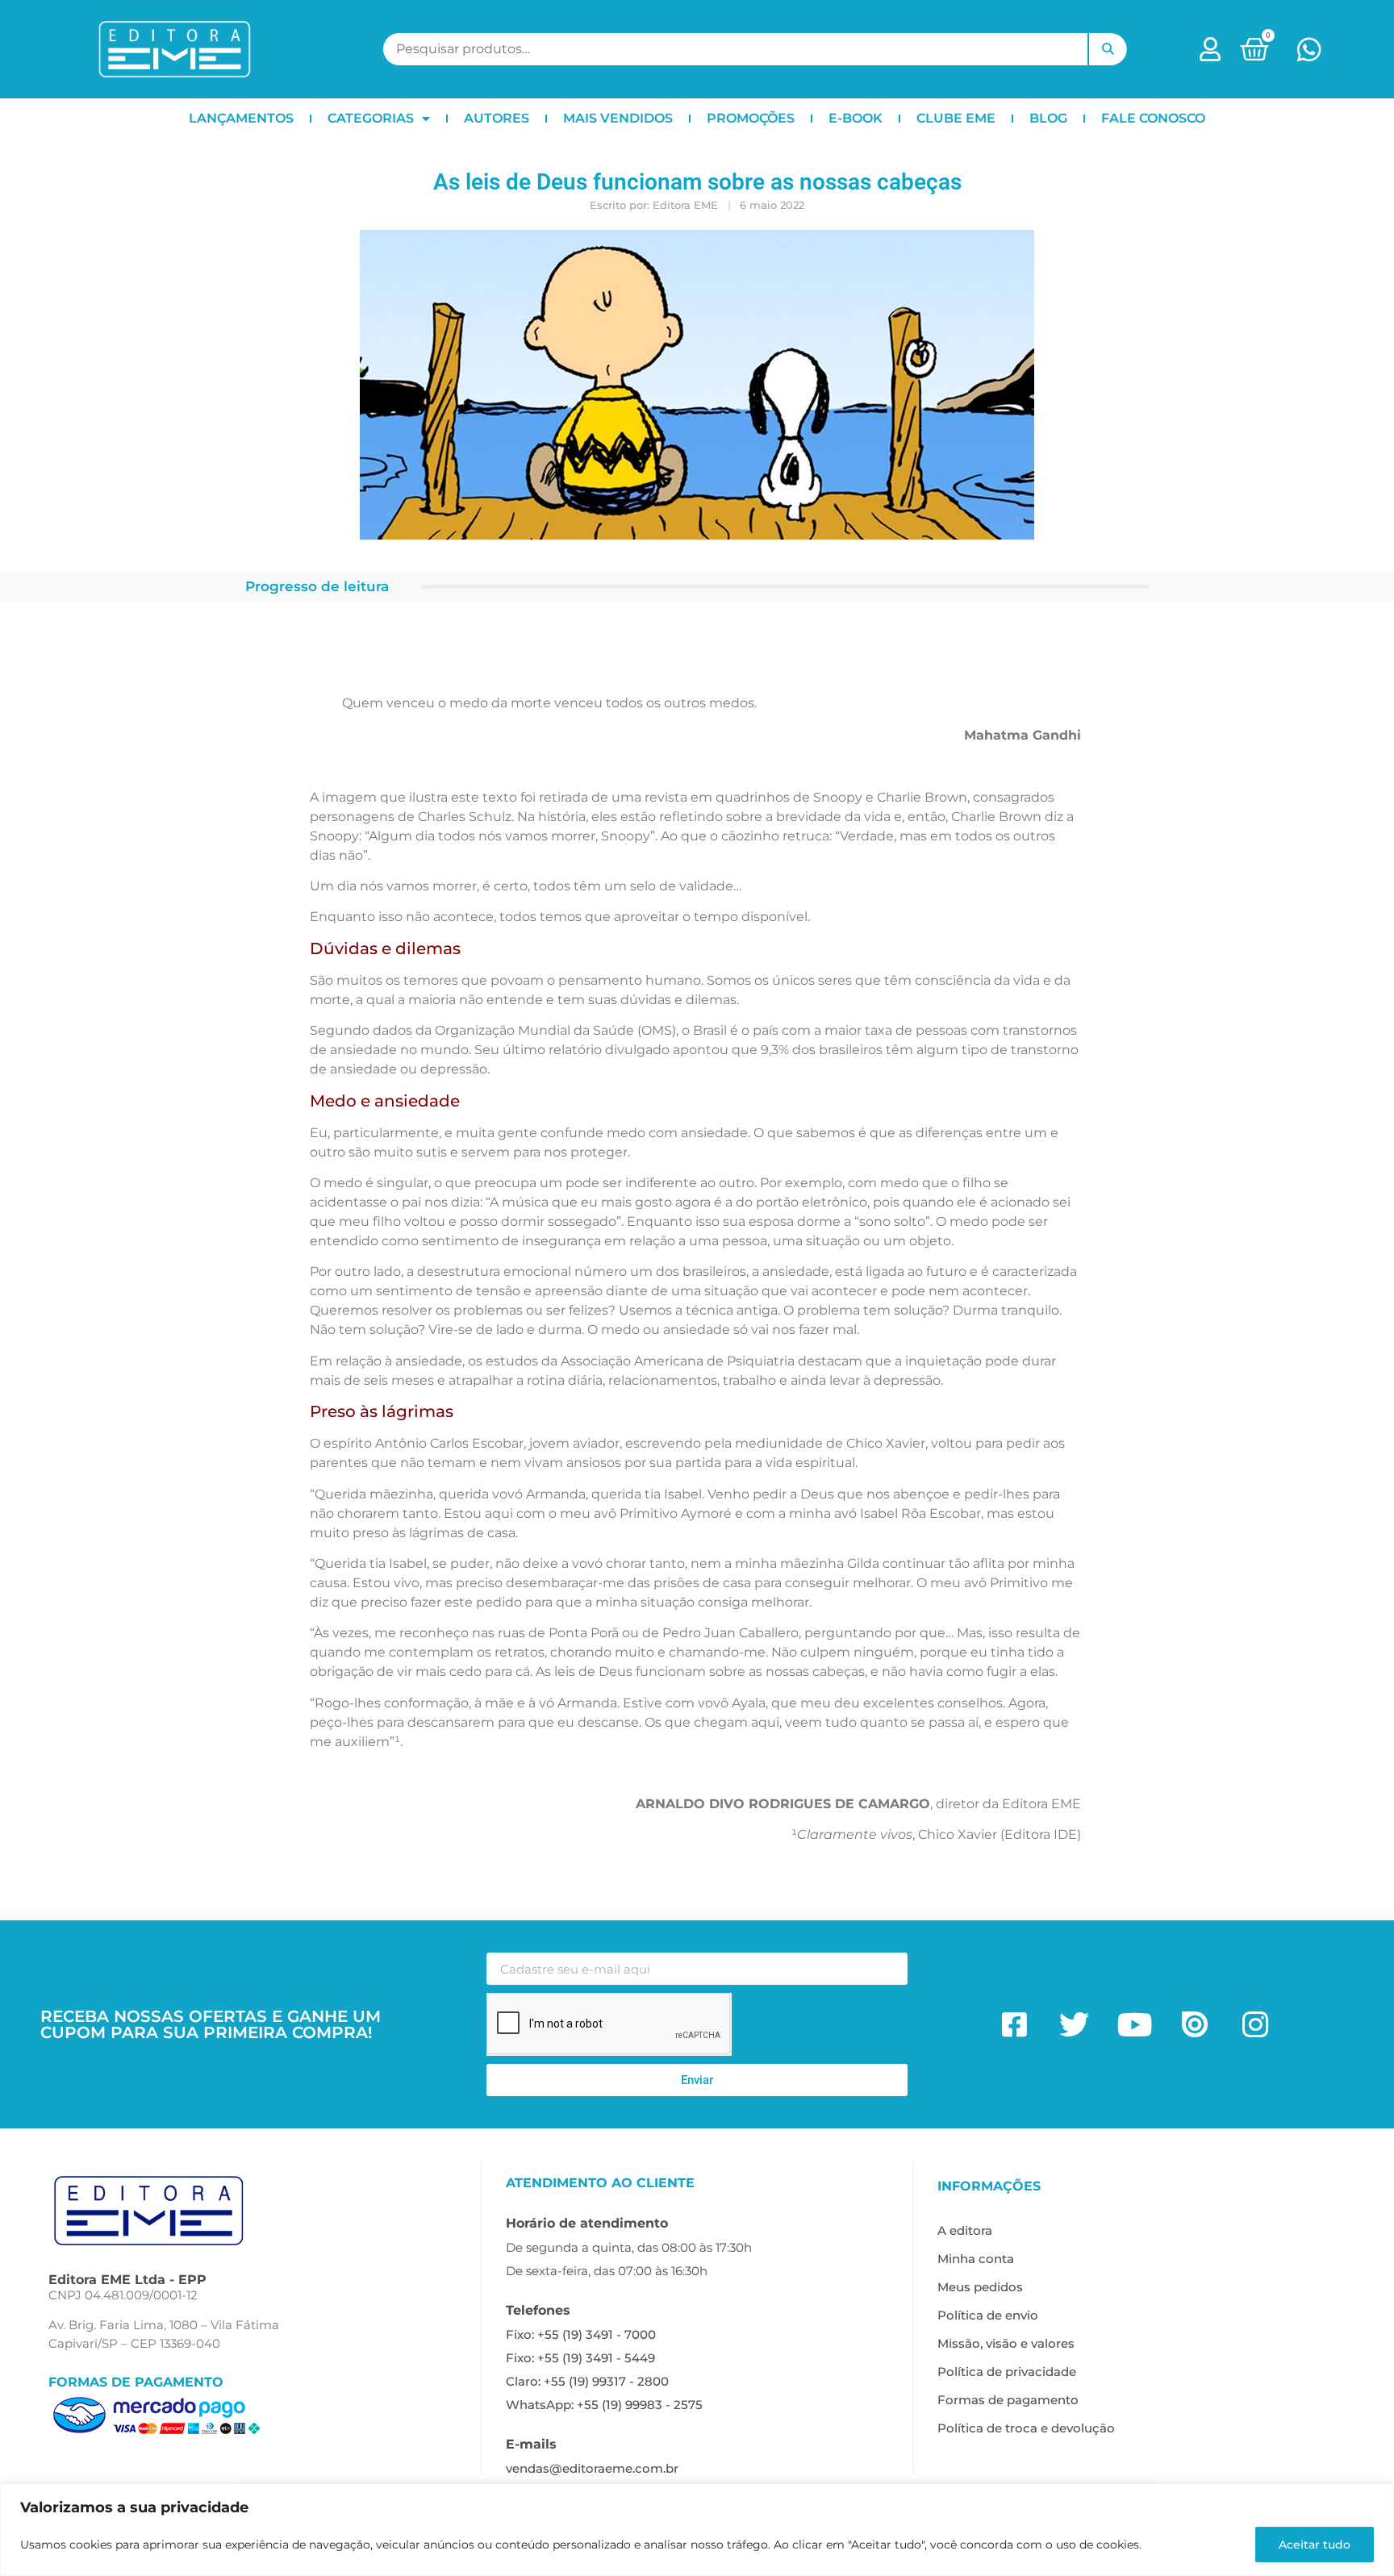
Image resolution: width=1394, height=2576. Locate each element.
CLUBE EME (956, 118)
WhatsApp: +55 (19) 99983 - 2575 (604, 2405)
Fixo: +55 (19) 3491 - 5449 (580, 2358)
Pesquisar (1108, 49)
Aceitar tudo (1315, 2545)
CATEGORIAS (371, 118)
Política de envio (988, 2315)
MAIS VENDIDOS (618, 118)
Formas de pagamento (1008, 2400)
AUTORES (497, 118)
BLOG (1048, 118)
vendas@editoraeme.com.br (592, 2468)
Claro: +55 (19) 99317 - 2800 (587, 2381)
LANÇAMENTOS (241, 118)
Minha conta (976, 2259)
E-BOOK (856, 118)
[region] (697, 2530)
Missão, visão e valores (1006, 2343)
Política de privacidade (1007, 2372)
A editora (965, 2230)
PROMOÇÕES (751, 118)
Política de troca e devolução (1026, 2428)
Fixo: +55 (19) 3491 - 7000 (581, 2334)
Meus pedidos (980, 2287)
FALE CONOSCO (1153, 118)
